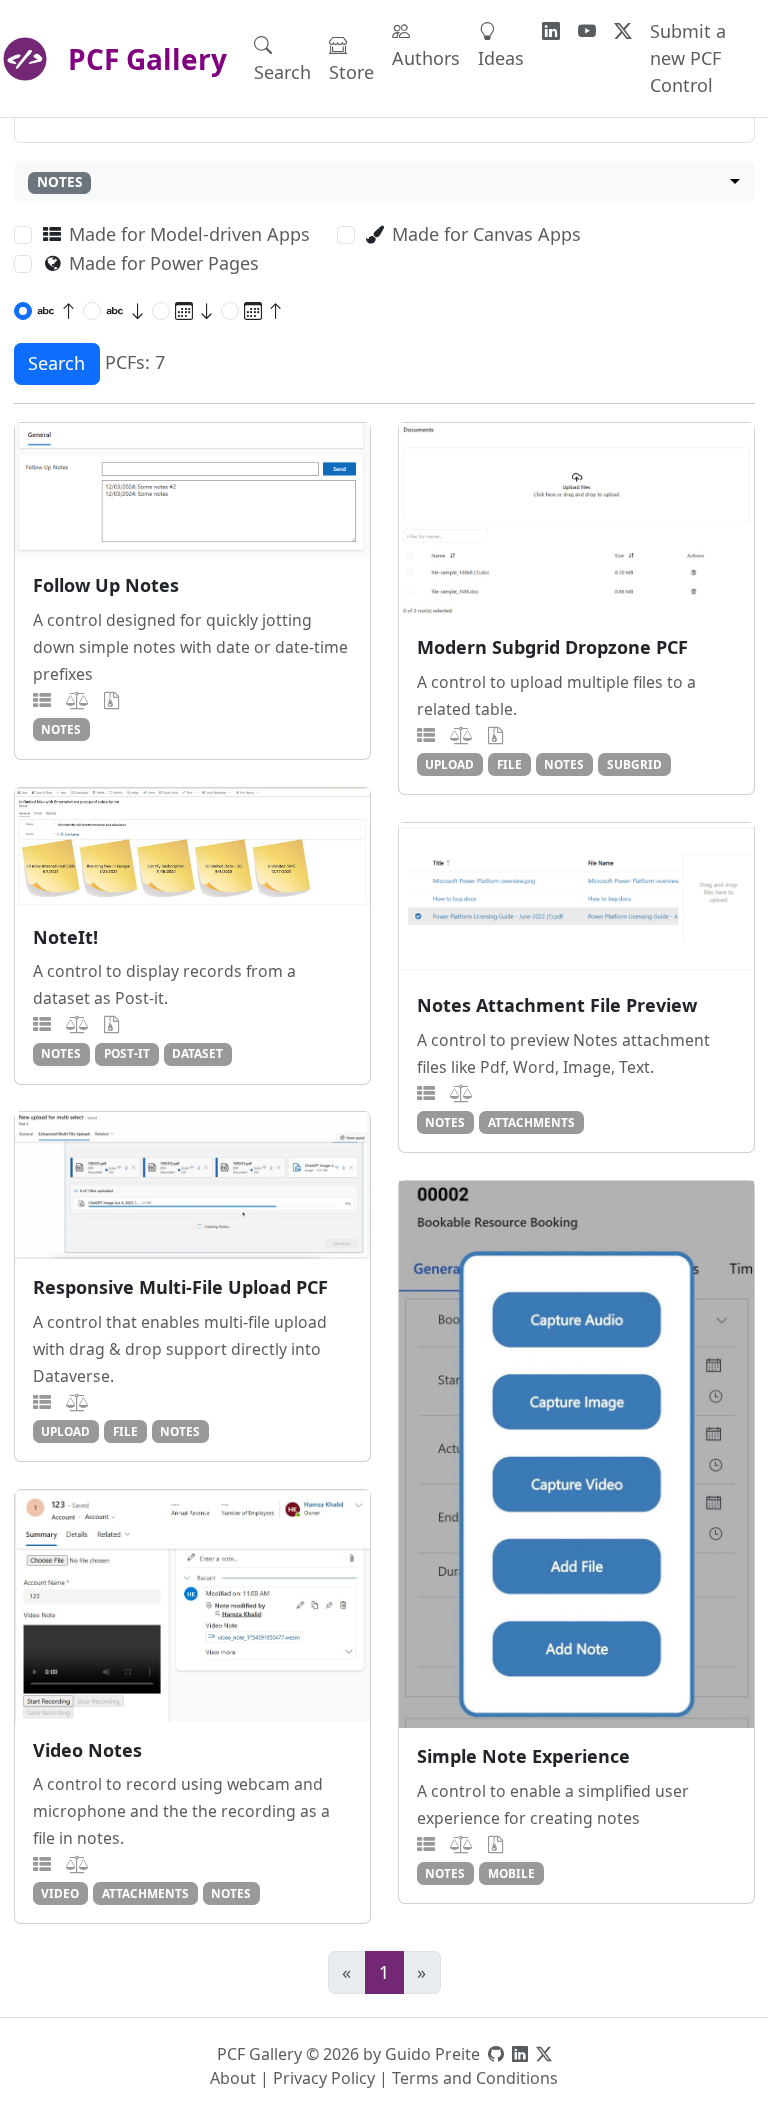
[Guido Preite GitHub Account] (496, 2054)
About (233, 2078)
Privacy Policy (324, 2078)
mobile (511, 1873)
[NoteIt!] (192, 848)
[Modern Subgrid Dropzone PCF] (576, 521)
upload (449, 764)
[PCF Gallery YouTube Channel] (587, 31)
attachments (531, 1122)
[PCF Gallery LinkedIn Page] (551, 31)
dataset (197, 1053)
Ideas (501, 58)
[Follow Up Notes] (192, 490)
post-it (127, 1053)
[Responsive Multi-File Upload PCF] (192, 1185)
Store (351, 72)
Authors (426, 58)
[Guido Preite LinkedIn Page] (520, 2054)
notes (61, 729)
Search (282, 72)
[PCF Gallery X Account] (623, 31)
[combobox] (384, 182)
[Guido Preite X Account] (544, 2054)
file (509, 764)
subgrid (634, 764)
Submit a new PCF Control (688, 58)
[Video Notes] (192, 1605)
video (60, 1893)
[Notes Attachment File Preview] (576, 900)
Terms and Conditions (475, 2078)
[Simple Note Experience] (576, 1454)
